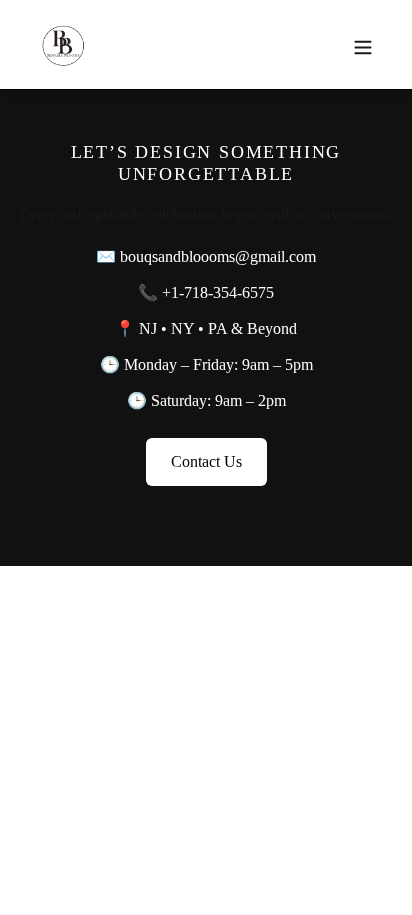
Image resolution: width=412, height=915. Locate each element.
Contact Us (206, 461)
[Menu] (363, 44)
